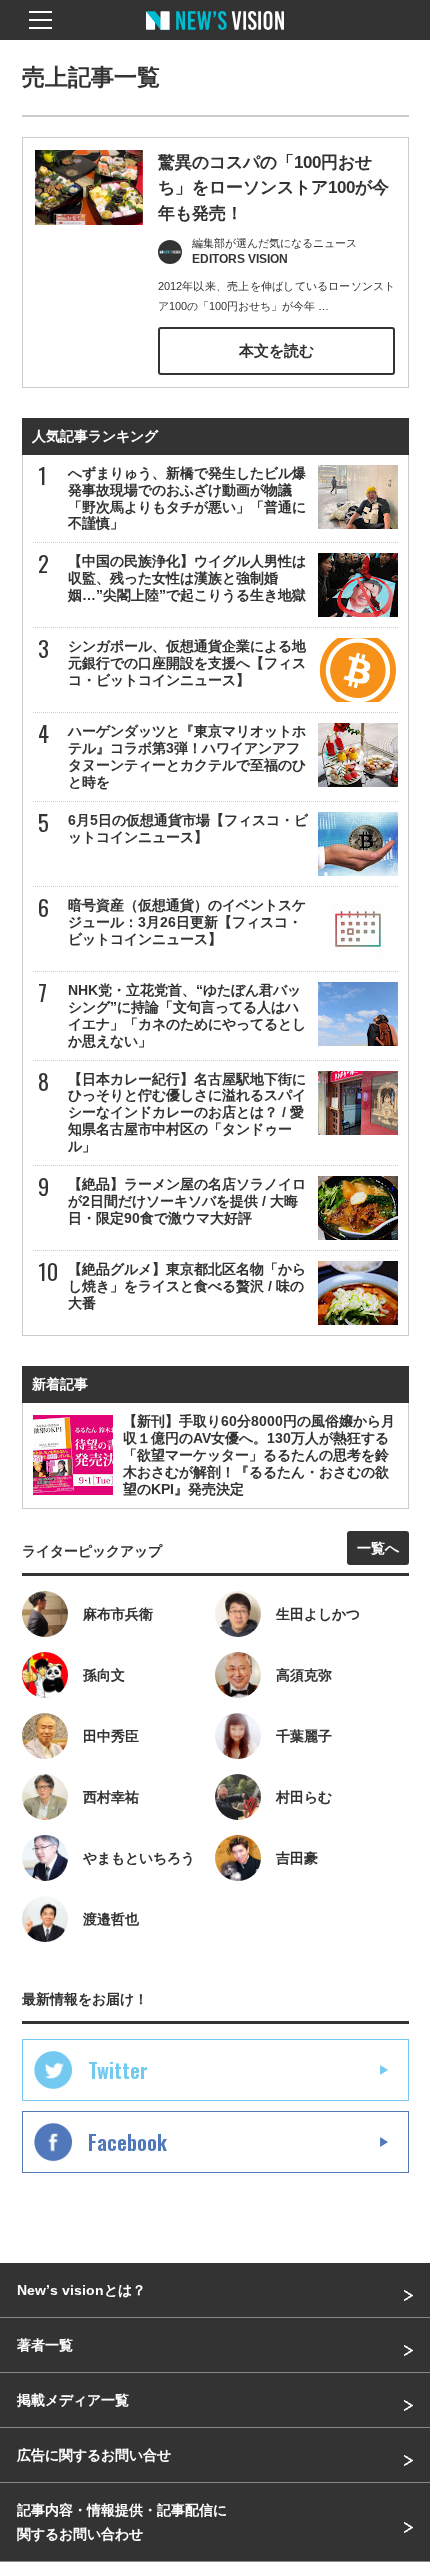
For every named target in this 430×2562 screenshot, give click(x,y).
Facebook (127, 2142)
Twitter (118, 2070)
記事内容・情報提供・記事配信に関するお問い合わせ (122, 2522)
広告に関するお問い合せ (94, 2455)
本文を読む (276, 350)
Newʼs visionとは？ (81, 2290)
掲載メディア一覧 (73, 2400)
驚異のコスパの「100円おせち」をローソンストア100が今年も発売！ (273, 188)
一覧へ (378, 1548)
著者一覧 (45, 2345)
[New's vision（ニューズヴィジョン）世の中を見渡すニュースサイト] (215, 35)
